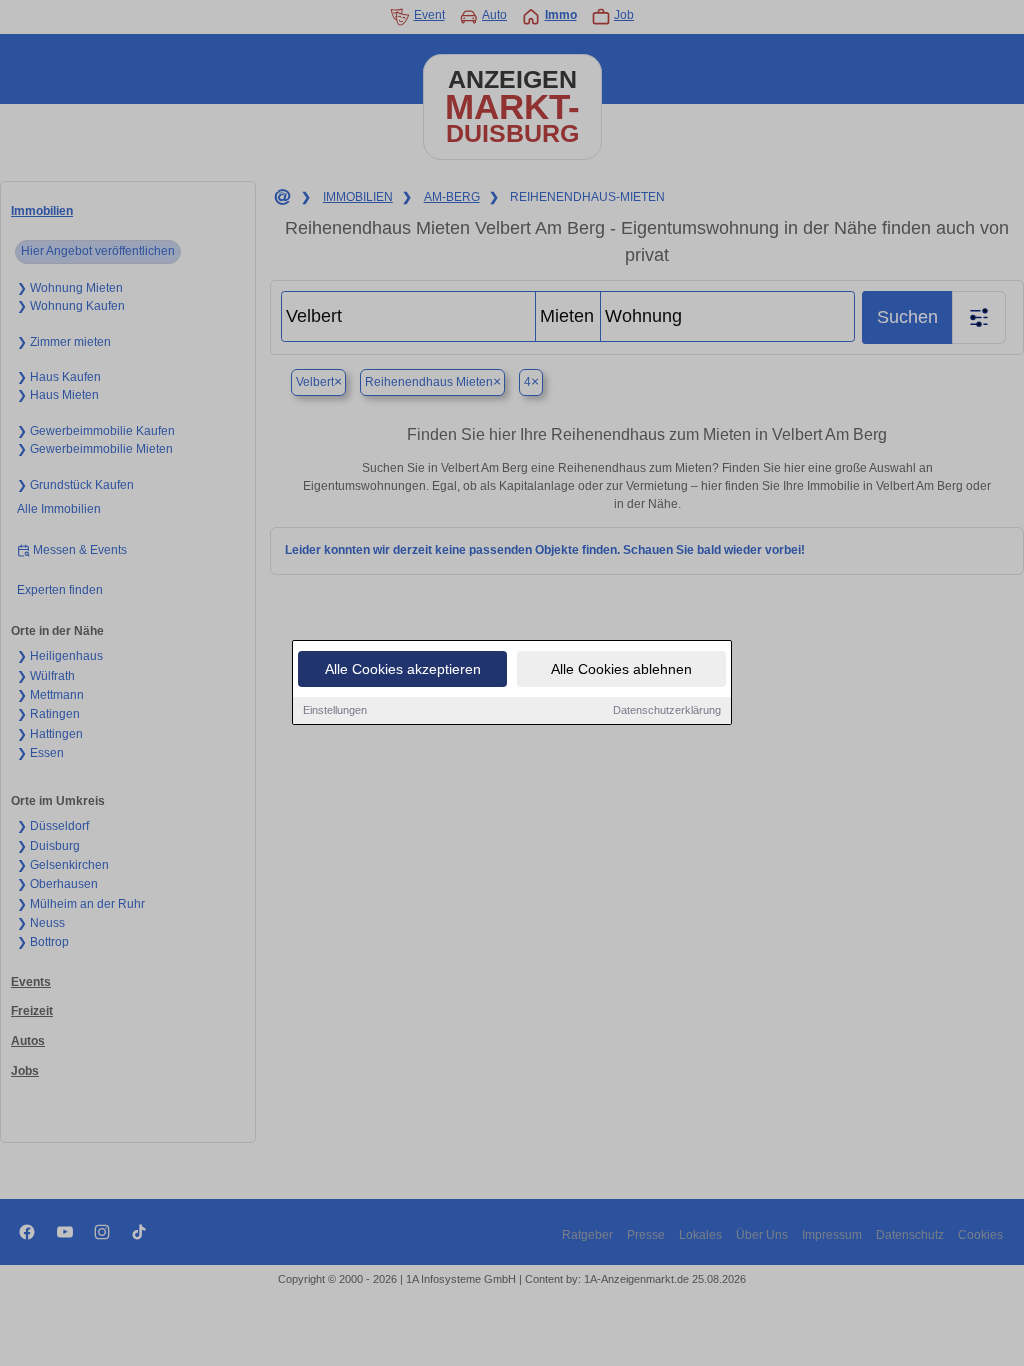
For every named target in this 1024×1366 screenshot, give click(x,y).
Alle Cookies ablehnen (621, 669)
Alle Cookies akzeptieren (403, 669)
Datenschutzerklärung (667, 710)
